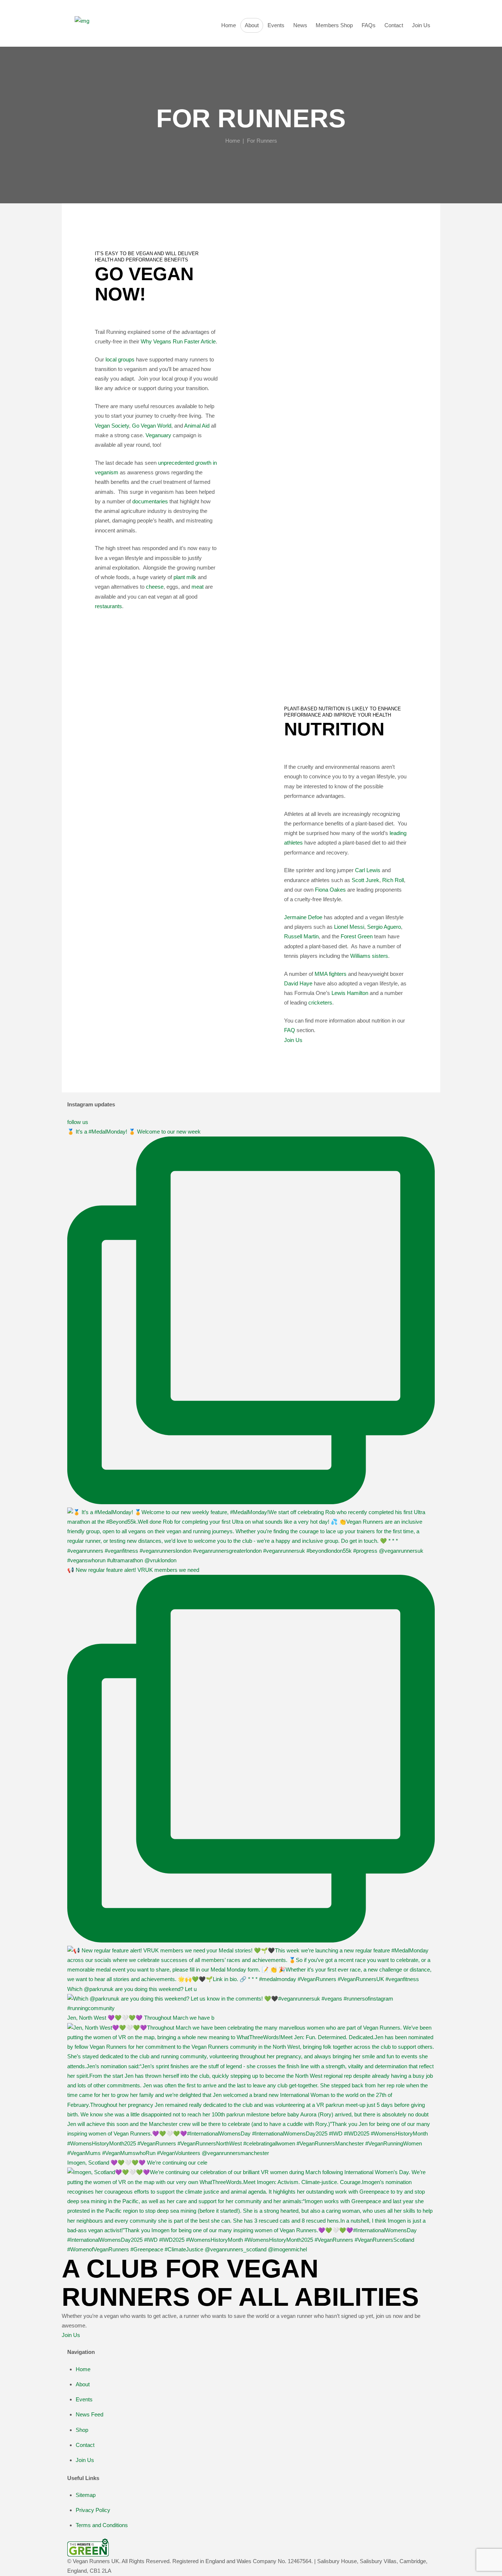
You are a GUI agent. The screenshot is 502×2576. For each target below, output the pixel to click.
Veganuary (158, 435)
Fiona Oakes (330, 890)
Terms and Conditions (102, 2525)
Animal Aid (197, 426)
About (83, 2384)
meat (198, 587)
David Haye (298, 983)
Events (84, 2399)
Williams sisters (369, 956)
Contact (85, 2445)
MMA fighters (331, 974)
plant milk (185, 577)
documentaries (150, 501)
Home (233, 141)
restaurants (108, 606)
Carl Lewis (368, 870)
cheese (155, 587)
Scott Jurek (365, 880)
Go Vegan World (152, 426)
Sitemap (86, 2495)
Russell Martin (301, 936)
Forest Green (357, 936)
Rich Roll (393, 880)
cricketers (320, 1002)
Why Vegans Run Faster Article (178, 341)
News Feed (89, 2414)
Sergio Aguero (384, 927)
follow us (78, 1122)
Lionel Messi (349, 927)
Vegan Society (112, 426)
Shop (82, 2430)
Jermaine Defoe (303, 917)
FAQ (290, 1030)
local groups (120, 359)
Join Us (293, 1040)
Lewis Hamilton (350, 993)
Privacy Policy (93, 2510)
